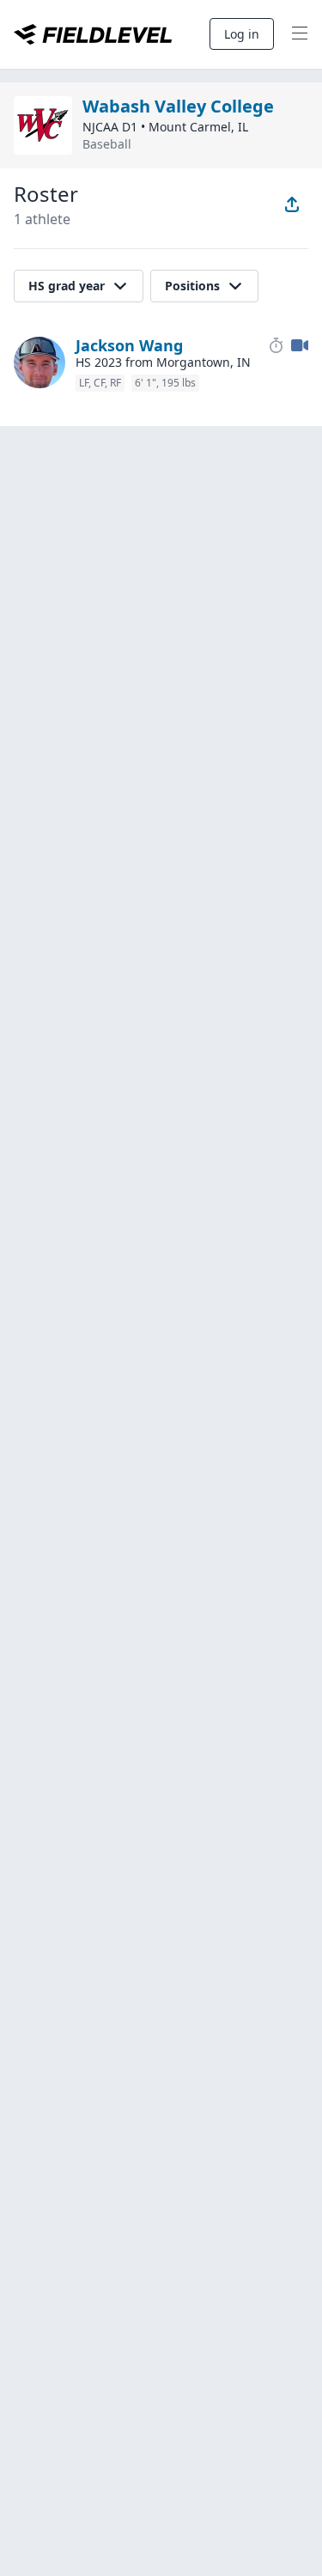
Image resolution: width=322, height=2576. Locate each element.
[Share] (292, 204)
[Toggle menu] (300, 34)
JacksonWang (129, 345)
